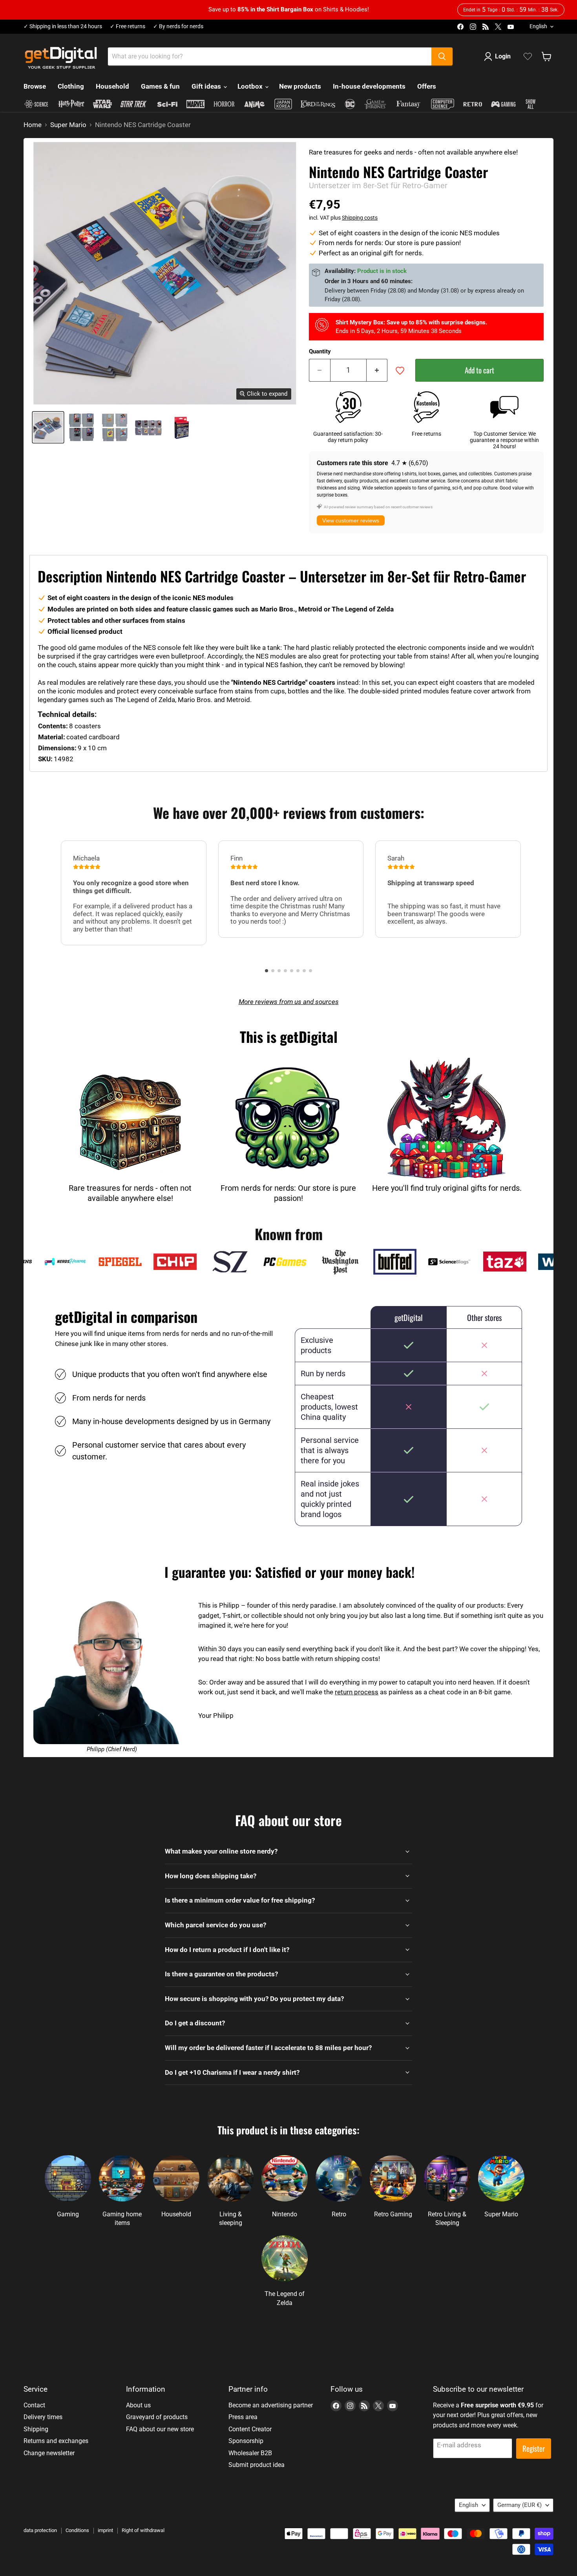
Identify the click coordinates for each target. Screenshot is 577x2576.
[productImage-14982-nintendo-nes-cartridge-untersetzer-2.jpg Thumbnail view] (115, 427)
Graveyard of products (157, 2417)
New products (300, 86)
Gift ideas (207, 86)
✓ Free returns (128, 26)
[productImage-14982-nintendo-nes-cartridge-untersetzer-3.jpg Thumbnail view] (148, 427)
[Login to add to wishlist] (400, 371)
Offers (427, 86)
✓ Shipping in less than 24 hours (63, 26)
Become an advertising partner (271, 2405)
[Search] (442, 56)
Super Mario (68, 125)
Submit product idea (257, 2465)
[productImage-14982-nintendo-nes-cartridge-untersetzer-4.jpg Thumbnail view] (182, 427)
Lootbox (251, 86)
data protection (40, 2530)
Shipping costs (360, 218)
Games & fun (160, 86)
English (538, 26)
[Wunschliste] (528, 56)
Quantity (320, 352)
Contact (34, 2405)
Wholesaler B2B (250, 2453)
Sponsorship (246, 2441)
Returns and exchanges (56, 2441)
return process (357, 1692)
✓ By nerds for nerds (178, 26)
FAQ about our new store (160, 2429)
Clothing (71, 86)
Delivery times (43, 2417)
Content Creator (250, 2429)
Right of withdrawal (143, 2530)
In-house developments (369, 86)
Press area (243, 2417)
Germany (519, 2505)
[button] (267, 971)
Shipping (36, 2429)
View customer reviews (351, 520)
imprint (105, 2530)
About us (138, 2405)
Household (112, 86)
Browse (35, 86)
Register (534, 2448)
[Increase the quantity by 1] (377, 370)
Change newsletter (49, 2453)
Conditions (77, 2530)
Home (33, 125)
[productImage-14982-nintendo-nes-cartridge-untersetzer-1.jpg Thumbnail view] (81, 427)
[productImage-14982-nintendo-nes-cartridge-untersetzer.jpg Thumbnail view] (48, 427)
